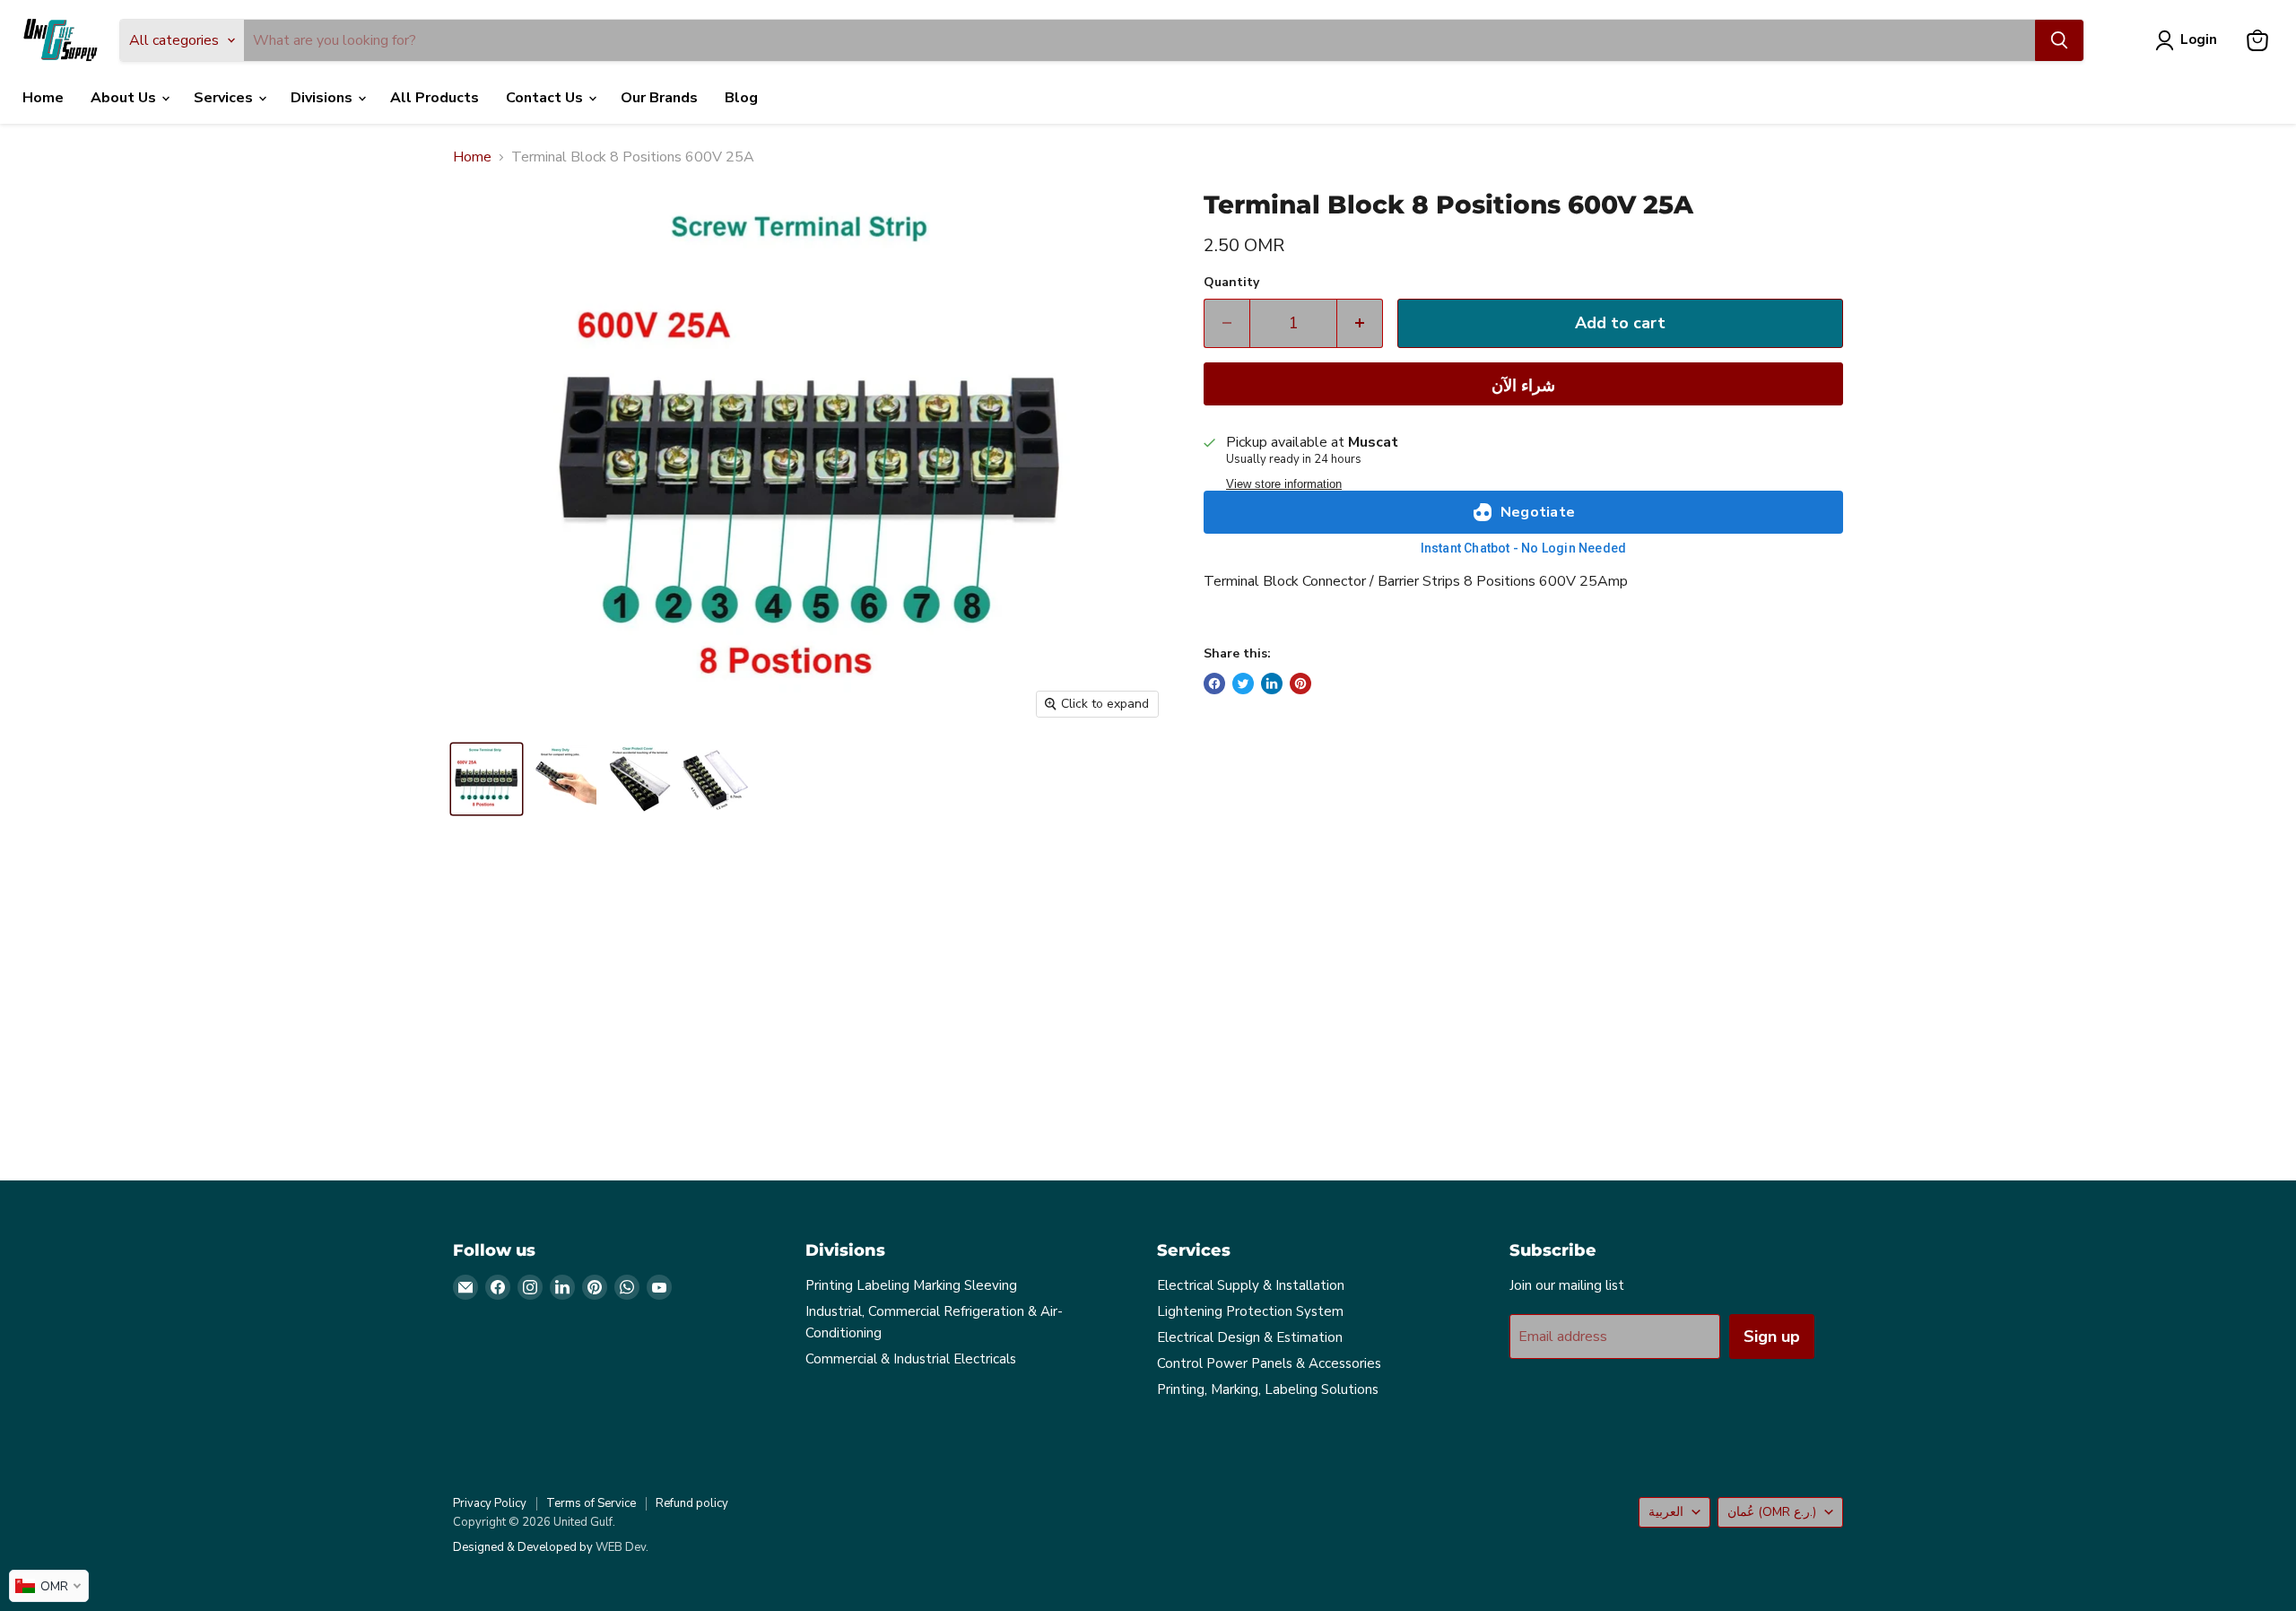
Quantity (1231, 283)
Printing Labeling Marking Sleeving (911, 1285)
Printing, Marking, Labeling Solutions (1268, 1389)
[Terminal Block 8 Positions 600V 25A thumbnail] (487, 779)
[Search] (2059, 40)
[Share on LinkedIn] (1272, 684)
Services (225, 98)
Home (43, 98)
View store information (1284, 484)
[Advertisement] (991, 1008)
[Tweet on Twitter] (1243, 684)
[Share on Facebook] (1214, 684)
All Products (435, 98)
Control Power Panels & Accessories (1269, 1363)
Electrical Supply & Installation (1251, 1285)
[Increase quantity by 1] (1360, 323)
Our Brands (659, 98)
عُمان (1772, 1512)
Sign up (1772, 1337)
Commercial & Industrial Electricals (911, 1359)
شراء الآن (1523, 386)
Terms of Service (591, 1503)
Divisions (323, 98)
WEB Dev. (622, 1547)
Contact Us (546, 98)
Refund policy (692, 1503)
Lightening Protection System (1250, 1311)
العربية (1666, 1512)
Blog (741, 98)
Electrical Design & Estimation (1250, 1337)
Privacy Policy (490, 1503)
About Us (125, 98)
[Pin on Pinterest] (1300, 684)
